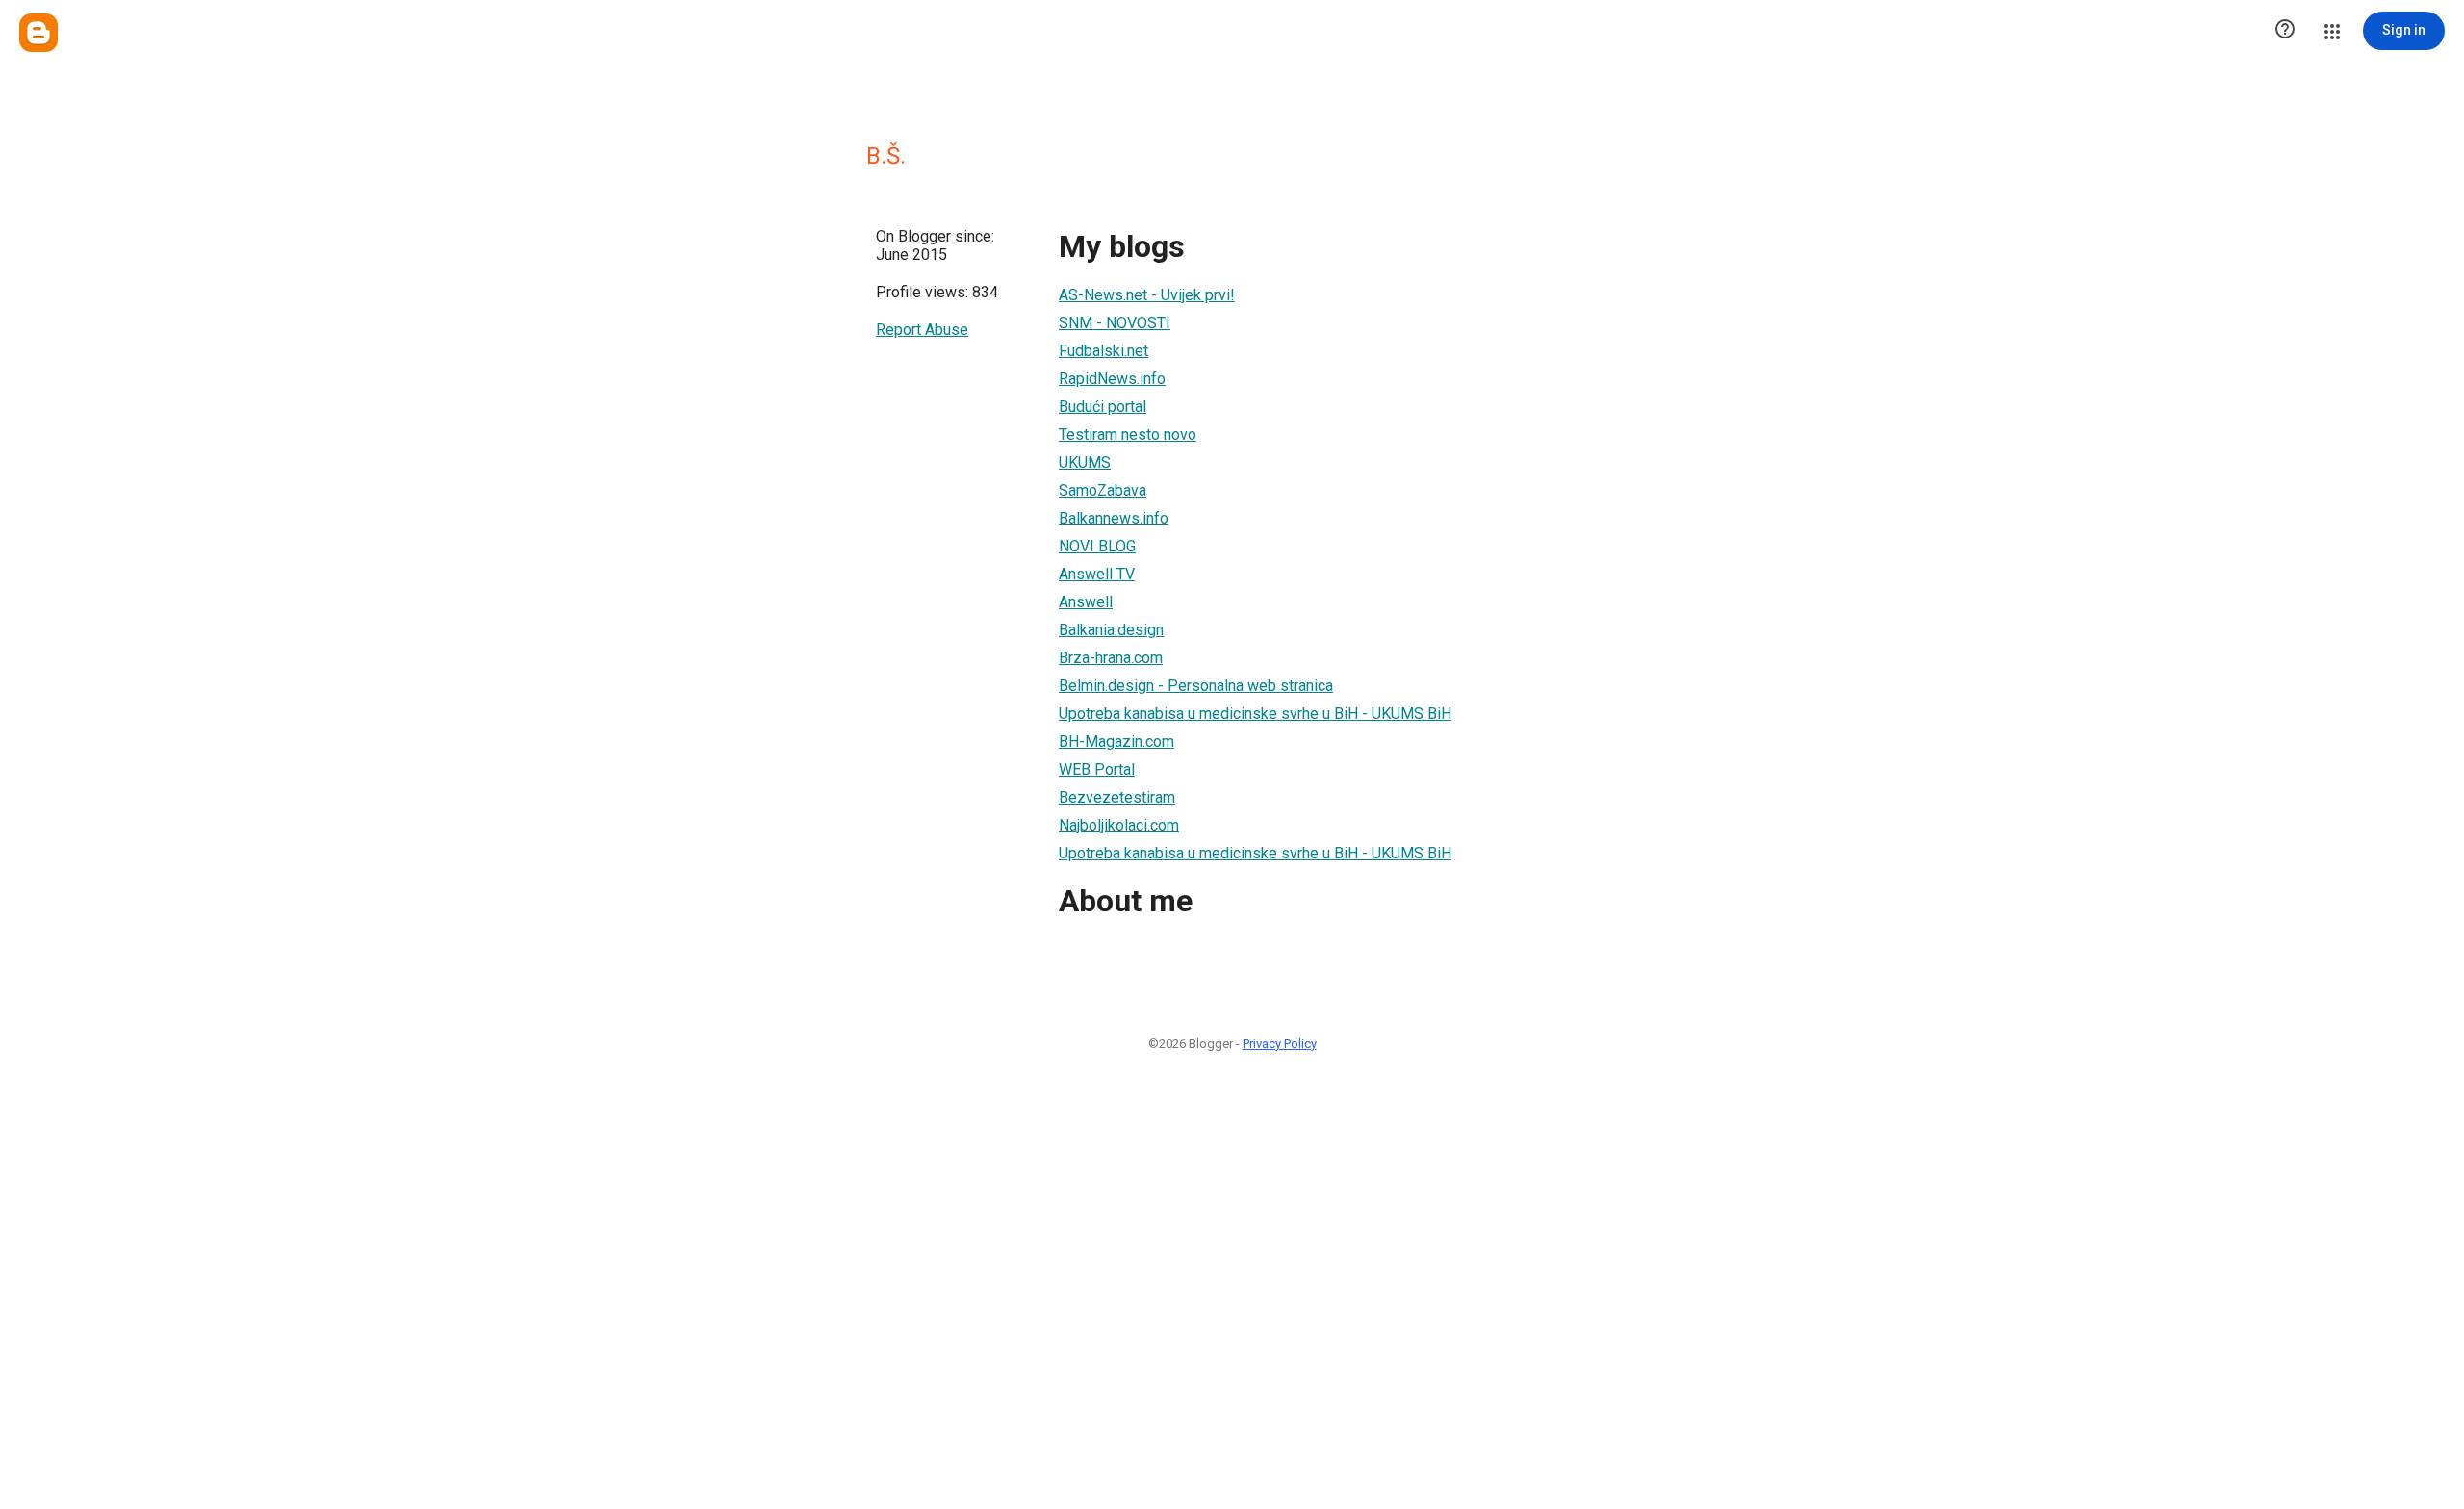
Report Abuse (922, 330)
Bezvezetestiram (1117, 797)
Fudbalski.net (1104, 351)
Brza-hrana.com (1111, 658)
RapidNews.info (1112, 379)
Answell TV (1097, 574)
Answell (1086, 602)
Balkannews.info (1114, 518)
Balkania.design (1111, 630)
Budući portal (1103, 407)
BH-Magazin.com (1116, 742)
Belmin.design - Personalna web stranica (1196, 686)
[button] (2285, 31)
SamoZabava (1103, 490)
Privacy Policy (1280, 1044)
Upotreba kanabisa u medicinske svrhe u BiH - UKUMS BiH (1255, 714)
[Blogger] (38, 33)
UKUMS (1085, 462)
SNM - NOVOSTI (1115, 323)
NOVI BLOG (1097, 546)
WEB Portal (1097, 769)
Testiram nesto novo (1128, 435)
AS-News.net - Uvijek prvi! (1147, 295)
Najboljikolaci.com (1119, 825)
